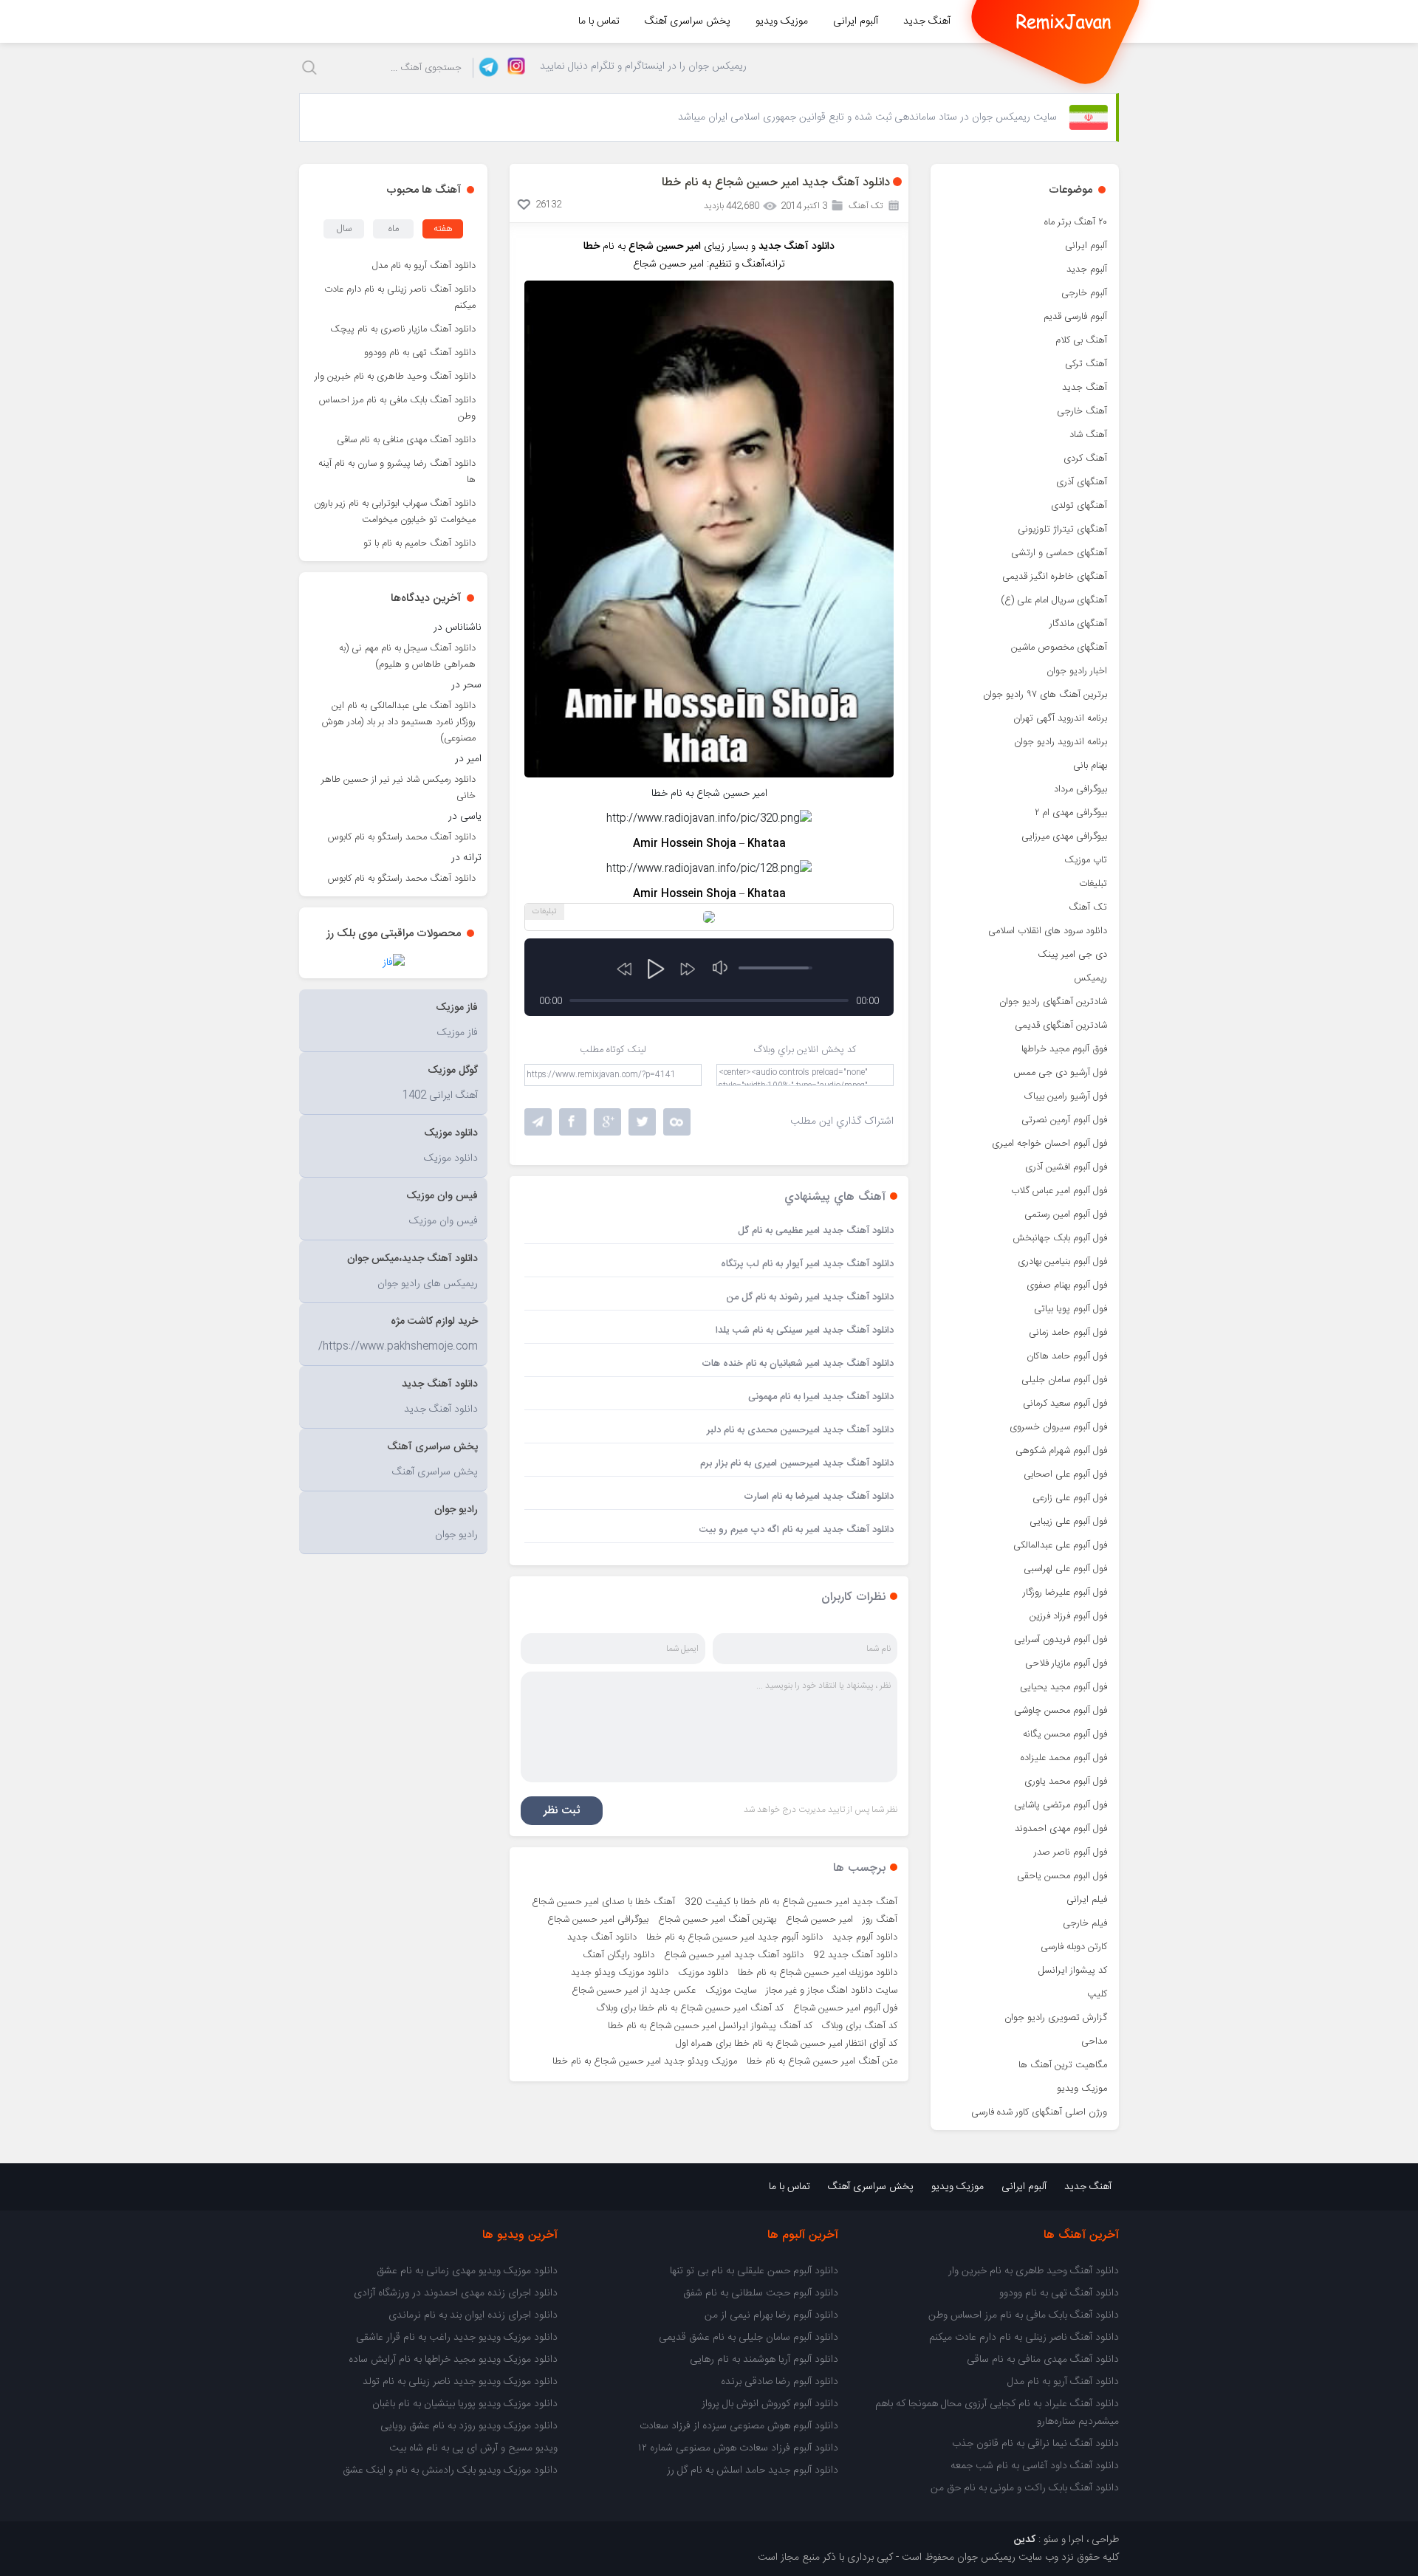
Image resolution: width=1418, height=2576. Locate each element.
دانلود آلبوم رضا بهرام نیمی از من (771, 2315)
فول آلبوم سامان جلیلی (1064, 1380)
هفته (443, 229)
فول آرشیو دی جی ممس (1060, 1073)
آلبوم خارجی (1084, 293)
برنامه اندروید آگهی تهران (1060, 718)
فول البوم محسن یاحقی (1062, 1876)
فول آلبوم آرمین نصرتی (1064, 1120)
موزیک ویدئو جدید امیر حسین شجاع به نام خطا (645, 2061)
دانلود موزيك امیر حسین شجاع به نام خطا (818, 1973)
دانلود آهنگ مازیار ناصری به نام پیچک (403, 329)
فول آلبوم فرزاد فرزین (1068, 1616)
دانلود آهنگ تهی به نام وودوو (420, 353)
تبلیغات (1093, 884)
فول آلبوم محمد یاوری (1066, 1782)
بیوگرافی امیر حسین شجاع (598, 1920)
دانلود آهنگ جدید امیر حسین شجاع (734, 1955)
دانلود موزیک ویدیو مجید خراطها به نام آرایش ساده (453, 2360)
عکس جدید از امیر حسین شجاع (634, 1991)
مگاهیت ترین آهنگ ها (1063, 2065)
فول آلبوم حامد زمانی (1068, 1333)
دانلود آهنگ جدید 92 (855, 1955)
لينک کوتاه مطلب (613, 1050)
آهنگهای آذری (1082, 482)
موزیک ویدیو (782, 21)
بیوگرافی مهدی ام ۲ (1071, 813)
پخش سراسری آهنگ (688, 21)
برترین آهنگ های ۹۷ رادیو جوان (1045, 695)
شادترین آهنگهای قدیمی (1061, 1026)
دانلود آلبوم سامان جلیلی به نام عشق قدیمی (749, 2338)
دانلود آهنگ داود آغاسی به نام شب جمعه (1035, 2466)
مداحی (1094, 2041)
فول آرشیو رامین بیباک (1066, 1096)
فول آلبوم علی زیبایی (1068, 1522)
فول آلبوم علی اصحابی (1065, 1474)
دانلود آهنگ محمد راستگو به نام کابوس (402, 837)
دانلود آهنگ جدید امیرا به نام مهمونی (821, 1397)
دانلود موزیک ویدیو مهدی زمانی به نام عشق (467, 2271)
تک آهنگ (1088, 907)
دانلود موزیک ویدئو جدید (620, 1973)
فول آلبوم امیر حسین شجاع (845, 2008)
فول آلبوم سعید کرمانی (1065, 1404)
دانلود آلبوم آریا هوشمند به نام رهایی (764, 2360)
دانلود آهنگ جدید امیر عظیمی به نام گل (816, 1231)
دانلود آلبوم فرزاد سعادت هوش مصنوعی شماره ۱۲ (738, 2448)
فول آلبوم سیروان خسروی (1058, 1427)
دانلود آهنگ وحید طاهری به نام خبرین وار (395, 377)
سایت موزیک (731, 1991)
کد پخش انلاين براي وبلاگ (805, 1050)
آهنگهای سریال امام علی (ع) (1054, 600)
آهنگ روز (880, 1920)
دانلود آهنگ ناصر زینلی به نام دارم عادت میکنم (400, 298)
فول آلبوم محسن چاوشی (1061, 1711)
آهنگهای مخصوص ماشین (1059, 648)
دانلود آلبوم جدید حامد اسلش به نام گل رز (753, 2470)
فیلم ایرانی (1087, 1900)
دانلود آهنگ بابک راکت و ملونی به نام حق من (1025, 2488)
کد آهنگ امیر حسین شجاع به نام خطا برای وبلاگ (690, 2008)
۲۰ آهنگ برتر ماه (1076, 222)
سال (344, 229)
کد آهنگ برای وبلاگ (860, 2026)
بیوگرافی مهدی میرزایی (1064, 837)
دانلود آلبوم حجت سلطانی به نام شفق (761, 2293)
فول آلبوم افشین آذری (1066, 1167)
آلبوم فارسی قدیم (1075, 317)
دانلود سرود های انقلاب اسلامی (1048, 931)
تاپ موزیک (1086, 860)
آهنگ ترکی (1086, 364)
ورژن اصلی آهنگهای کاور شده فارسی (1039, 2112)
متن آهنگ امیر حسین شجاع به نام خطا (822, 2061)
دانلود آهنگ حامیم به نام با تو (419, 543)
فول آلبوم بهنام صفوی (1067, 1285)
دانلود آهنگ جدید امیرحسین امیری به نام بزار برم (797, 1463)
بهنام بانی (1090, 766)
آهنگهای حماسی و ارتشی (1059, 553)
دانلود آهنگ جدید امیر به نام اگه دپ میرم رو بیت (797, 1530)
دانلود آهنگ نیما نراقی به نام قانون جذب (1035, 2444)
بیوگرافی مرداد (1080, 789)
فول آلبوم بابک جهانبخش (1060, 1238)
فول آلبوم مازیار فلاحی (1066, 1663)
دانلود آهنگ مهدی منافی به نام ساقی (406, 440)
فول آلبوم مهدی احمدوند (1061, 1829)
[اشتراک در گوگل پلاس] (607, 1122)
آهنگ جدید (927, 21)
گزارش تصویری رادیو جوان (1056, 2018)
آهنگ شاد (1088, 435)
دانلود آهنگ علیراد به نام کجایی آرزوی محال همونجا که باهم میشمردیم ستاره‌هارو (997, 2413)
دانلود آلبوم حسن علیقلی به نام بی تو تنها (754, 2271)
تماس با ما (599, 21)
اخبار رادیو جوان (1077, 671)
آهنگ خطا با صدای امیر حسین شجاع (603, 1902)
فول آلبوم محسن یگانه (1065, 1734)
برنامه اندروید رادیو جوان (1061, 742)
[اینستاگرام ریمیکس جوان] (512, 68)
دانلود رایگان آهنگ (619, 1955)
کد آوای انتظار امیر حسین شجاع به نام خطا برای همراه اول (787, 2044)
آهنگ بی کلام (1081, 340)
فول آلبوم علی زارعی (1070, 1498)
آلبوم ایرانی (856, 21)
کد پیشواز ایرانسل (1073, 1971)
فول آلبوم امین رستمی (1066, 1215)
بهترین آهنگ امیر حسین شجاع (717, 1920)
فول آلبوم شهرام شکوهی (1061, 1451)
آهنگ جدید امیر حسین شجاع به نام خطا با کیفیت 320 (791, 1902)
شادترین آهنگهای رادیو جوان (1053, 1002)
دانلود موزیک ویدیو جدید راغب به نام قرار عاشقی (457, 2338)
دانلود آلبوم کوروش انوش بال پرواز (770, 2404)
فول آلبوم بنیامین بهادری (1062, 1262)
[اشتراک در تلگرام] (538, 1122)
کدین (1025, 2540)
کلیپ (1097, 1994)
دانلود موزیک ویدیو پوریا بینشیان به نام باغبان (465, 2404)
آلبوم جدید (1087, 269)
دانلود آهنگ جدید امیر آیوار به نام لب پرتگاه (807, 1264)
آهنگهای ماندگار (1078, 624)
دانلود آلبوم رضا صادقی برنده (780, 2382)
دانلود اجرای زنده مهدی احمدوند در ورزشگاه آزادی (456, 2293)
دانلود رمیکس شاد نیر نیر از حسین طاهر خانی (398, 788)
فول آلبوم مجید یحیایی (1063, 1687)
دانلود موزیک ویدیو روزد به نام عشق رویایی (469, 2426)
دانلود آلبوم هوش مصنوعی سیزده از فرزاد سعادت (739, 2426)
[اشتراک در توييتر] (677, 1122)
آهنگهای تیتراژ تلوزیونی (1062, 529)
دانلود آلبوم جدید (865, 1937)
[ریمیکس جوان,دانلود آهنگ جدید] (1063, 21)
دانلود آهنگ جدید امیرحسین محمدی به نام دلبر (800, 1430)
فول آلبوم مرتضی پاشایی (1061, 1805)
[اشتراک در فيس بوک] (573, 1122)
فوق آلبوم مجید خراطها (1064, 1049)
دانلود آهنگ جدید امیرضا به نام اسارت (819, 1497)
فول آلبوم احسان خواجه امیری (1049, 1144)
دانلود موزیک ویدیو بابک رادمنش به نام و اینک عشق (450, 2470)
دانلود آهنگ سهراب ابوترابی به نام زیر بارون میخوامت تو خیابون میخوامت (395, 512)
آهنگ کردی (1085, 458)
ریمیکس (1090, 978)
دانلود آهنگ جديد (602, 1937)
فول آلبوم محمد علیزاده (1064, 1758)
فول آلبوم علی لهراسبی (1065, 1569)
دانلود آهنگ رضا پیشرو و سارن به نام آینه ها (397, 472)
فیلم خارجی (1085, 1923)
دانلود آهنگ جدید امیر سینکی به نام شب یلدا (805, 1330)
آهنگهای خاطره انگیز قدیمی (1055, 577)
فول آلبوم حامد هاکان (1067, 1356)
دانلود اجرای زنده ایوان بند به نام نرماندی (473, 2315)
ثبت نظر (562, 1811)
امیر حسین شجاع (819, 1920)
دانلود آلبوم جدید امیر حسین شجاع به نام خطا (734, 1937)
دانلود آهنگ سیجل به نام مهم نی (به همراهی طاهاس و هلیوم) (407, 656)
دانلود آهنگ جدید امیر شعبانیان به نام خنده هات (798, 1364)
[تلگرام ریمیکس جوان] (486, 68)
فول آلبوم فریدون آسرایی (1061, 1640)
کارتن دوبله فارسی (1074, 1947)
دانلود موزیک (703, 1973)
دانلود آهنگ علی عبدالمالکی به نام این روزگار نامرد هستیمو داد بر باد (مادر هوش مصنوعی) (399, 722)
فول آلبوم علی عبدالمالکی (1060, 1545)
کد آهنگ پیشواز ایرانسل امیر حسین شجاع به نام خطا (710, 2026)
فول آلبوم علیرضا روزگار (1065, 1593)
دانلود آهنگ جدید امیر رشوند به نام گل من (810, 1297)
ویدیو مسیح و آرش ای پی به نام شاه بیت (473, 2448)
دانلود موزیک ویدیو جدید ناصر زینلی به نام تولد (460, 2382)
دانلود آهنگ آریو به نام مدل (424, 266)
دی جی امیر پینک (1072, 955)
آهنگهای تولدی (1079, 506)
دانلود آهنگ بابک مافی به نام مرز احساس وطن (397, 408)
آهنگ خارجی (1082, 411)
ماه (394, 229)
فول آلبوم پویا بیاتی (1071, 1309)
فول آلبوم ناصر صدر (1071, 1852)
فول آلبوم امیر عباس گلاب (1059, 1191)
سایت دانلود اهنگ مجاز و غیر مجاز (832, 1991)
